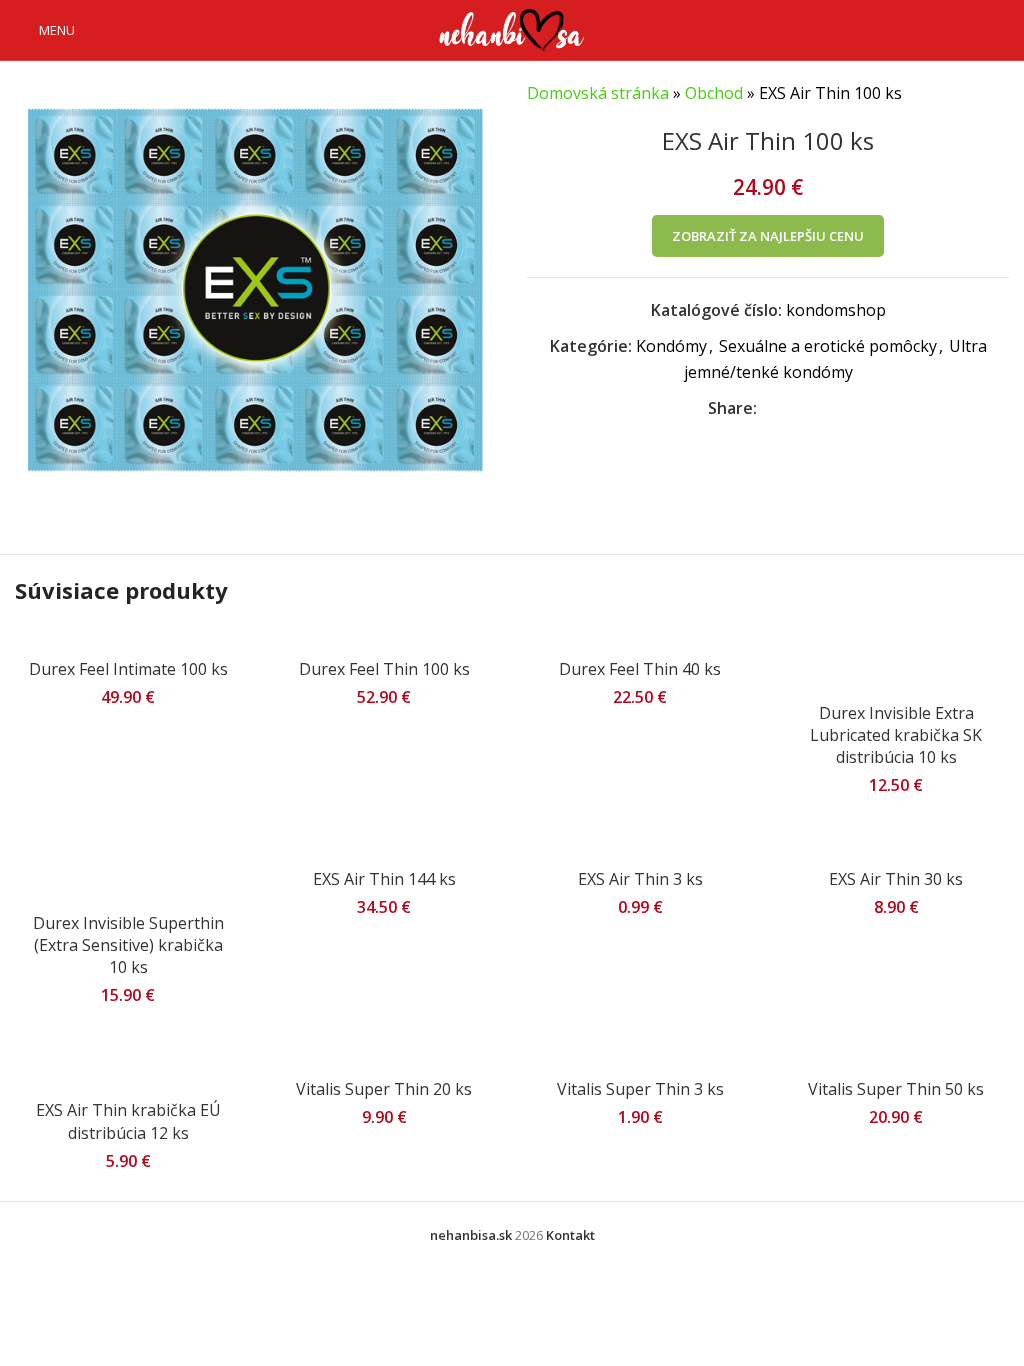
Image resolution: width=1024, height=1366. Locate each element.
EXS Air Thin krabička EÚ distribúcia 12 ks (128, 1121)
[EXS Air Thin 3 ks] (640, 848)
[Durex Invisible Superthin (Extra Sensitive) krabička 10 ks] (128, 869)
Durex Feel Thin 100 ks (384, 669)
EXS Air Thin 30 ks (896, 879)
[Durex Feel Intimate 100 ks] (128, 638)
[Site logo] (511, 28)
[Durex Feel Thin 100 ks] (384, 638)
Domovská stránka (598, 93)
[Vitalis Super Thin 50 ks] (896, 1058)
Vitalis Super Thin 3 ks (640, 1089)
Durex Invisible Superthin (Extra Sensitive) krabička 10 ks (128, 945)
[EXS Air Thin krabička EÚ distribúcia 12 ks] (128, 1068)
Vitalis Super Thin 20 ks (384, 1089)
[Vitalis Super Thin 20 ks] (384, 1058)
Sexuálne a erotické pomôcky (828, 346)
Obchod (714, 93)
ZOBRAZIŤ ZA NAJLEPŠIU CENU (768, 236)
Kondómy (671, 346)
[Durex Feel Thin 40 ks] (640, 638)
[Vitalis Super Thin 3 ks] (640, 1058)
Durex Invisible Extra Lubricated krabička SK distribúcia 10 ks (896, 735)
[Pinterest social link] (817, 408)
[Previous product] (949, 94)
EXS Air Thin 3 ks (640, 879)
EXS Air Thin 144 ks (384, 879)
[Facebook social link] (769, 408)
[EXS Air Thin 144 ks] (384, 848)
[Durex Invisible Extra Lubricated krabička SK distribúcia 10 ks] (896, 659)
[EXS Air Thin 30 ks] (896, 848)
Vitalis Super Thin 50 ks (896, 1089)
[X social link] (793, 408)
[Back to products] (973, 94)
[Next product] (997, 94)
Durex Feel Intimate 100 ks (128, 669)
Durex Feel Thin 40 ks (640, 669)
